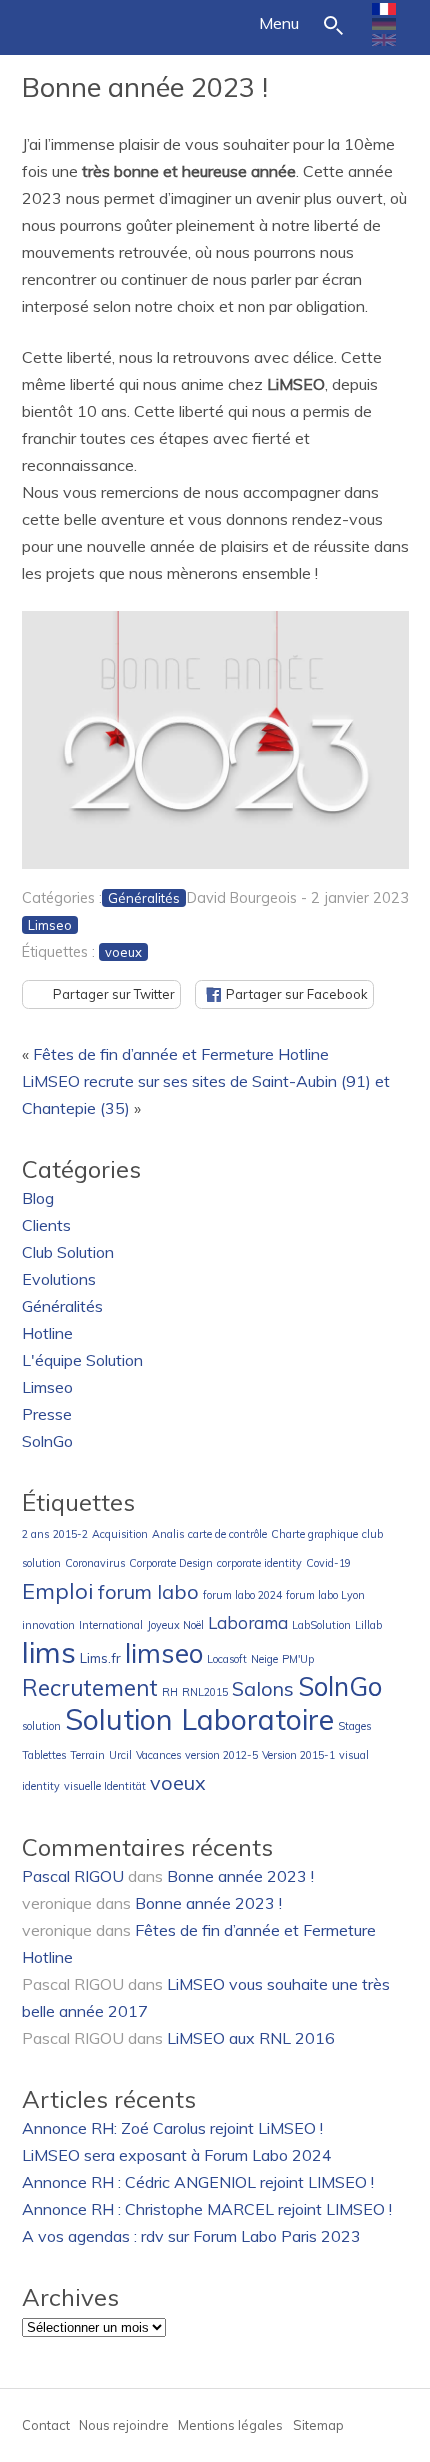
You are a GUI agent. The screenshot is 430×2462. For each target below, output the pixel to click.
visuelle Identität (105, 1786)
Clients (46, 1225)
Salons (263, 1688)
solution (41, 1726)
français (384, 9)
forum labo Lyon (325, 1595)
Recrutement (90, 1687)
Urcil (120, 1755)
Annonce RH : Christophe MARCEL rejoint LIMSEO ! (207, 2209)
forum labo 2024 (242, 1595)
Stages (354, 1726)
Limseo (50, 925)
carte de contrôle (227, 1534)
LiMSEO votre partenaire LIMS (72, 22)
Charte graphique (314, 1534)
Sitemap (318, 2425)
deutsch (384, 24)
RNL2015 (205, 1692)
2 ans (35, 1534)
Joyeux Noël (175, 1625)
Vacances (158, 1755)
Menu (279, 23)
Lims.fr (100, 1658)
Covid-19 (328, 1563)
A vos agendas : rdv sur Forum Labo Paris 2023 (191, 2236)
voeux (123, 952)
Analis (168, 1534)
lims (49, 1652)
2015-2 (70, 1534)
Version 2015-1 (298, 1755)
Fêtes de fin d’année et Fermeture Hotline (181, 1054)
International (111, 1625)
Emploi (58, 1590)
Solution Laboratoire (199, 1719)
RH (170, 1692)
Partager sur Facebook (297, 994)
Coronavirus (95, 1563)
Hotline (47, 1333)
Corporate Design (171, 1563)
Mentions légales (230, 2425)
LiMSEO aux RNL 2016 (251, 2038)
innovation (48, 1625)
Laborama (248, 1622)
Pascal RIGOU (73, 1876)
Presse (47, 1414)
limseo (164, 1653)
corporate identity (259, 1563)
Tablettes (44, 1755)
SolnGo (47, 1441)
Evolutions (59, 1279)
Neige (264, 1659)
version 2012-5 (221, 1755)
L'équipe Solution (82, 1360)
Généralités (144, 898)
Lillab (368, 1625)
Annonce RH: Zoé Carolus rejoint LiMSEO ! (172, 2128)
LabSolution (321, 1625)
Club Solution (68, 1252)
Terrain (87, 1755)
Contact (46, 2425)
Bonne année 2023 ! (145, 87)
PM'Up (298, 1659)
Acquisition (120, 1534)
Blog (38, 1198)
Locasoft (227, 1659)
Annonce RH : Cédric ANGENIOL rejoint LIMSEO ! (198, 2182)
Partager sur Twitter (114, 994)
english (384, 40)
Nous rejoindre (124, 2425)
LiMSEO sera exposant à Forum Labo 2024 (177, 2155)
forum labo (148, 1591)
